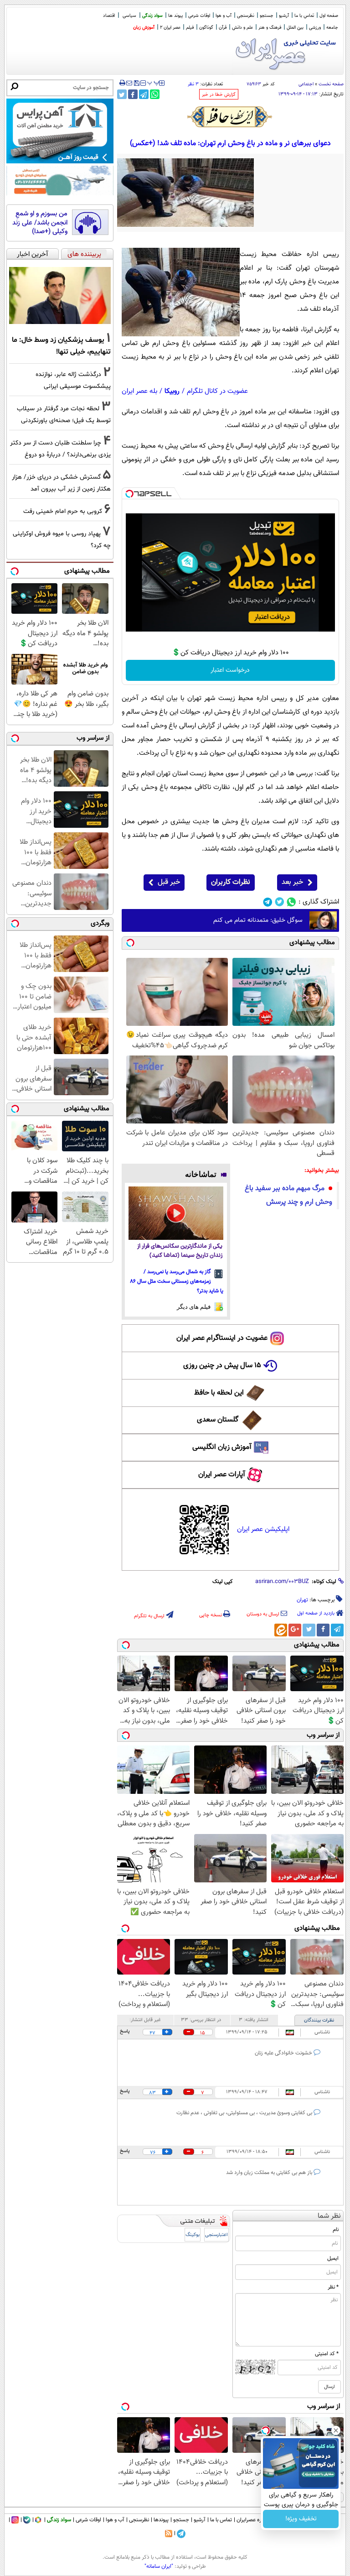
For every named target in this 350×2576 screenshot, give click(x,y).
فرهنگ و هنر (270, 28)
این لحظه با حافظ (219, 1393)
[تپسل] (129, 494)
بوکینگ (193, 2235)
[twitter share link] (122, 94)
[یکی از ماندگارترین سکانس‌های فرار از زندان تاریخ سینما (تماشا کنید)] (176, 1213)
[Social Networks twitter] (280, 902)
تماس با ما (304, 16)
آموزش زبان (144, 28)
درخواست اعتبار (230, 670)
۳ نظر (193, 84)
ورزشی (315, 28)
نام (336, 2230)
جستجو (267, 16)
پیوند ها (175, 16)
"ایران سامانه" (159, 2566)
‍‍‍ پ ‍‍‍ (154, 82)
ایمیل (333, 2258)
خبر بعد (292, 882)
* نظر (333, 2287)
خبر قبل (169, 882)
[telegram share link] (144, 94)
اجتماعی (306, 84)
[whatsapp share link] (155, 94)
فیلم (190, 28)
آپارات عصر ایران (222, 1475)
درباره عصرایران (253, 2520)
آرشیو (284, 16)
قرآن (223, 28)
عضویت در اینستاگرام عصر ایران (222, 1338)
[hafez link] (230, 117)
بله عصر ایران (139, 391)
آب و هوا (224, 16)
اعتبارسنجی (216, 2235)
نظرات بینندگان (319, 2020)
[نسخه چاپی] (122, 83)
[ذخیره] (136, 84)
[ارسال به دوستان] (129, 83)
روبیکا (172, 391)
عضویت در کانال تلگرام (217, 391)
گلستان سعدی (218, 1420)
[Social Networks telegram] (268, 902)
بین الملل (295, 28)
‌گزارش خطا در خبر (219, 95)
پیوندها (161, 2520)
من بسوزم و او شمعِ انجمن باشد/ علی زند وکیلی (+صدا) (40, 223)
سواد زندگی (152, 16)
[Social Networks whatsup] (291, 902)
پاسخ (125, 2031)
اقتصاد (109, 16)
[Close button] (336, 2430)
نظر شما (329, 2216)
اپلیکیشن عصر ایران (263, 1529)
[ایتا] (281, 1630)
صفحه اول (329, 16)
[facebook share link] (133, 94)
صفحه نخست (331, 84)
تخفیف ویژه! (301, 2519)
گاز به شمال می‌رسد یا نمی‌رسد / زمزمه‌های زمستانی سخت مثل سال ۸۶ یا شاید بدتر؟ (177, 1281)
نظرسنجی (246, 16)
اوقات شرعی (199, 16)
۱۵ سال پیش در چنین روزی (222, 1366)
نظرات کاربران (231, 882)
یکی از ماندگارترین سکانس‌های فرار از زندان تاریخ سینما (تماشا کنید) (180, 1251)
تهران (302, 1600)
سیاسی (129, 16)
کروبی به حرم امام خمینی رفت (63, 511)
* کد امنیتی (327, 2354)
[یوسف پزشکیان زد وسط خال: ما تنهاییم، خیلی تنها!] (60, 296)
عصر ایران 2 (170, 28)
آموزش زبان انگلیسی (222, 1447)
